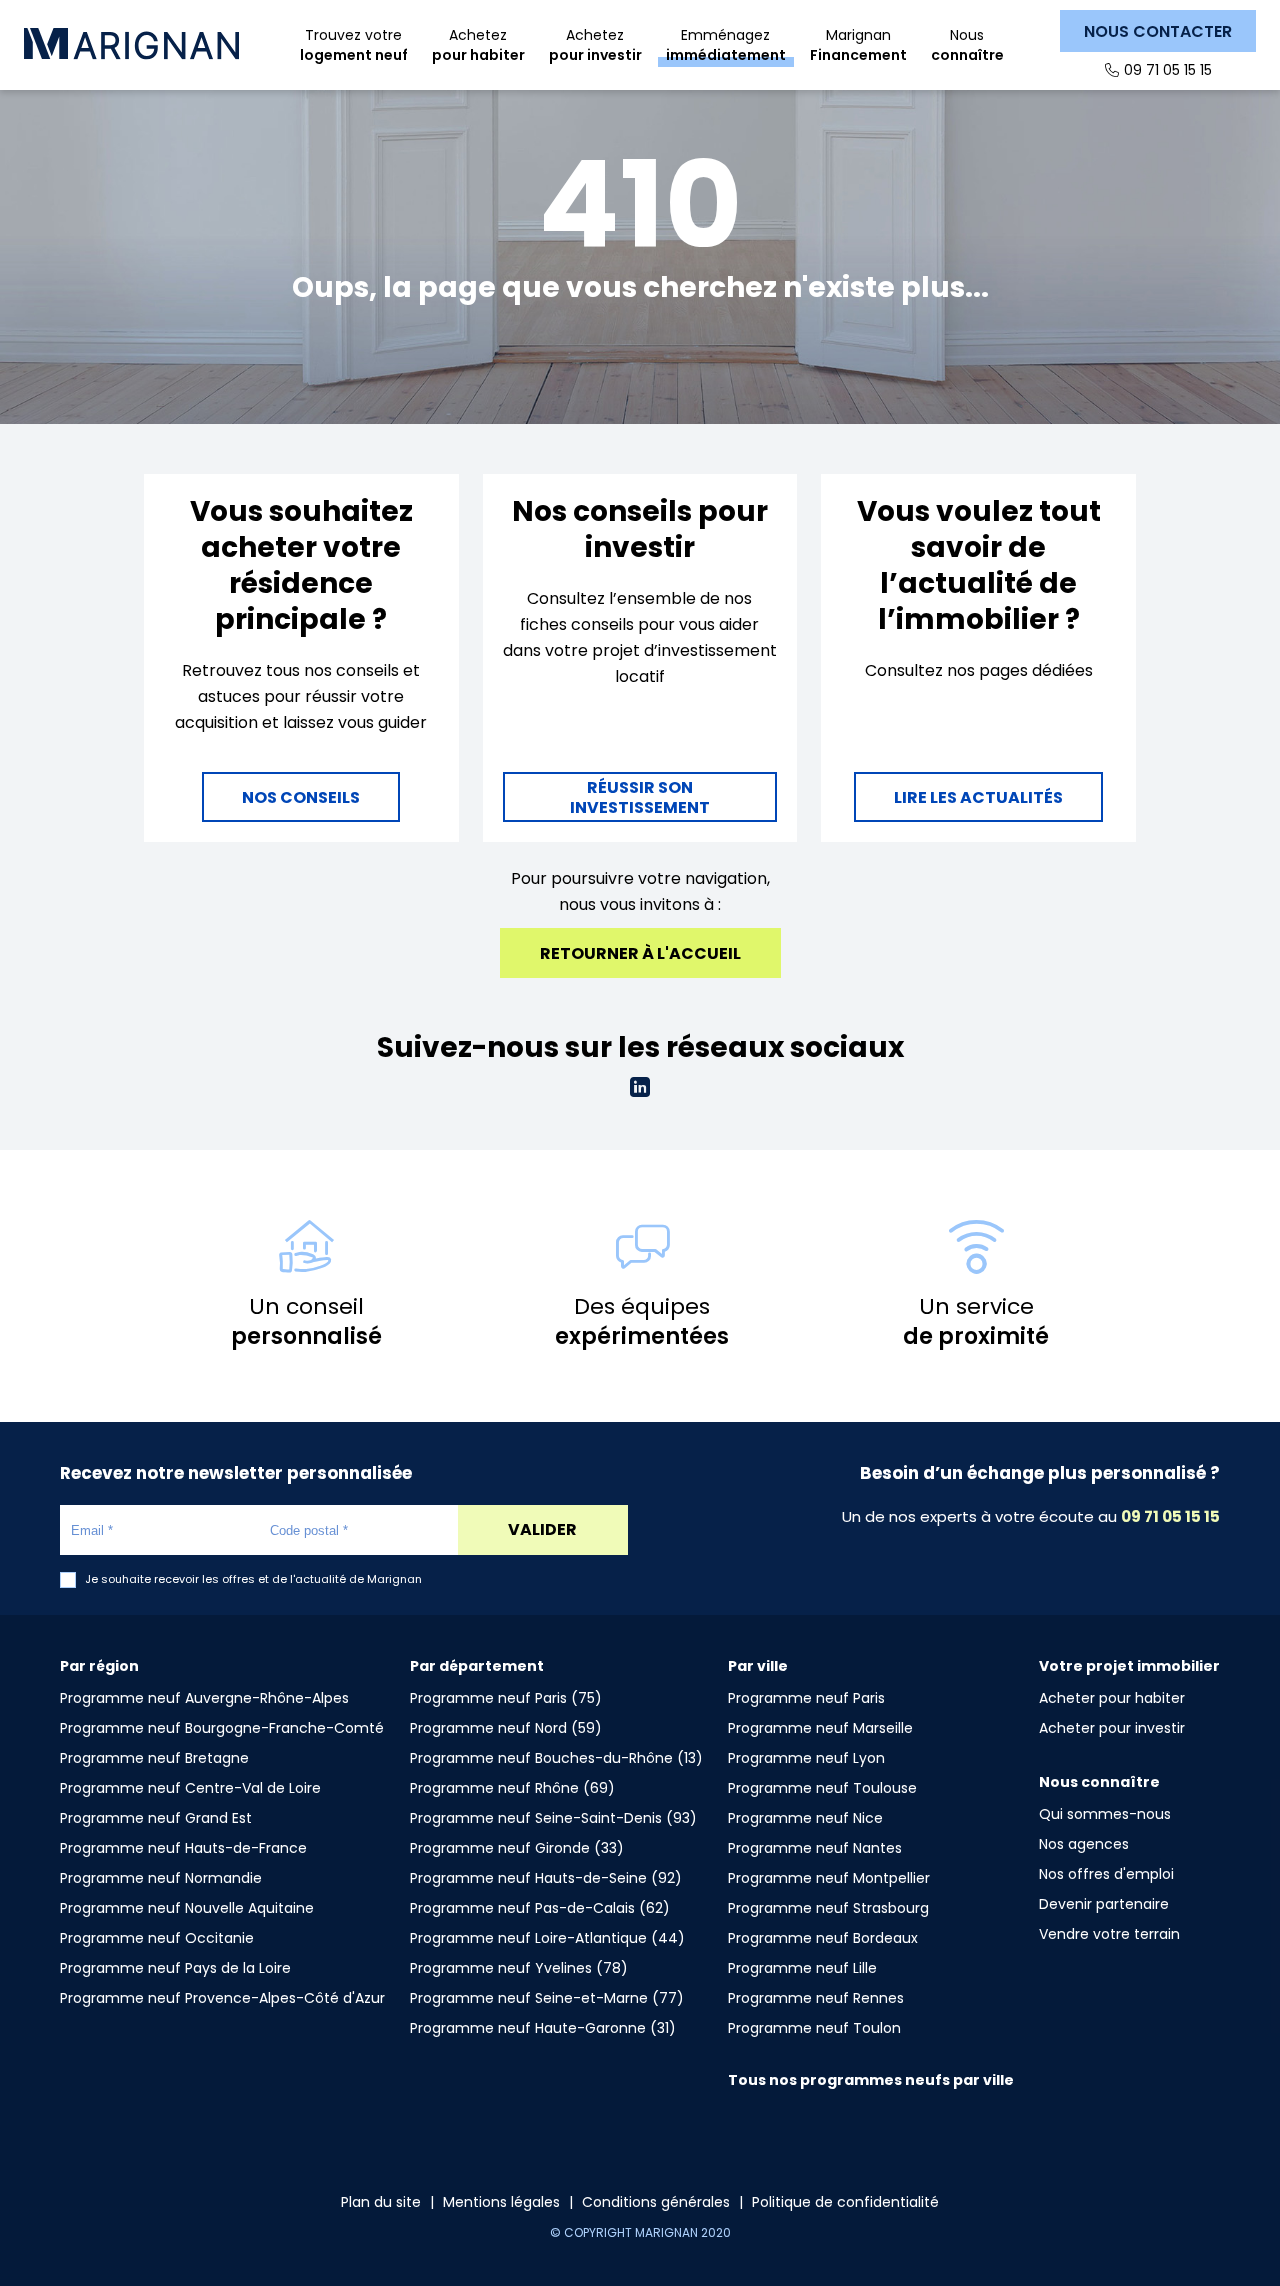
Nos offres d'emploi (1106, 1874)
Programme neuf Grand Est (156, 1818)
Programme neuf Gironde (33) (517, 1848)
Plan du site (381, 2202)
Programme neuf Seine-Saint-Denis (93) (553, 1818)
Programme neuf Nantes (815, 1848)
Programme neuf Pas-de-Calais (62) (540, 1908)
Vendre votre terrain (1109, 1934)
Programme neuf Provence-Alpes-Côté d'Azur (222, 1998)
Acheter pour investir (1112, 1728)
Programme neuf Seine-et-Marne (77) (547, 1998)
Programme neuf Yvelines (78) (519, 1968)
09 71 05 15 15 (1168, 70)
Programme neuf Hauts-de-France (183, 1848)
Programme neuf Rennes (816, 1998)
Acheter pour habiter (1112, 1698)
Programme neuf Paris (806, 1698)
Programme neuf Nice (805, 1818)
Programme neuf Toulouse (822, 1788)
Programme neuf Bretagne (154, 1758)
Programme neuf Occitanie (157, 1938)
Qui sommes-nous (1105, 1814)
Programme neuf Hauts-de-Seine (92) (546, 1878)
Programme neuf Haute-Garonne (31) (543, 2028)
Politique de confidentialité (845, 2202)
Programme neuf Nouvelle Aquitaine (187, 1908)
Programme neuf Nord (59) (506, 1728)
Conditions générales (656, 2202)
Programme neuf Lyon (806, 1758)
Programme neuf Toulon (814, 2028)
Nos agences (1084, 1844)
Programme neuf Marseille (820, 1728)
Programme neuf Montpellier (829, 1878)
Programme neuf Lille (802, 1968)
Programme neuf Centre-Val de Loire (190, 1788)
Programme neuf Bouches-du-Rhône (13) (556, 1758)
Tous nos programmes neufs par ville (871, 2080)
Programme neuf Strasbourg (828, 1908)
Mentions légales (501, 2202)
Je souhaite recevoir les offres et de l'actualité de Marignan (253, 1579)
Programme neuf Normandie (161, 1878)
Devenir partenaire (1104, 1904)
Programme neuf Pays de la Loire (175, 1968)
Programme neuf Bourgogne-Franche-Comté (222, 1728)
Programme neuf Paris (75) (506, 1698)
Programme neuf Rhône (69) (512, 1788)
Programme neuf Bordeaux (823, 1938)
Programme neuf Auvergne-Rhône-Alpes (204, 1698)
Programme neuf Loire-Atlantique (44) (547, 1938)
